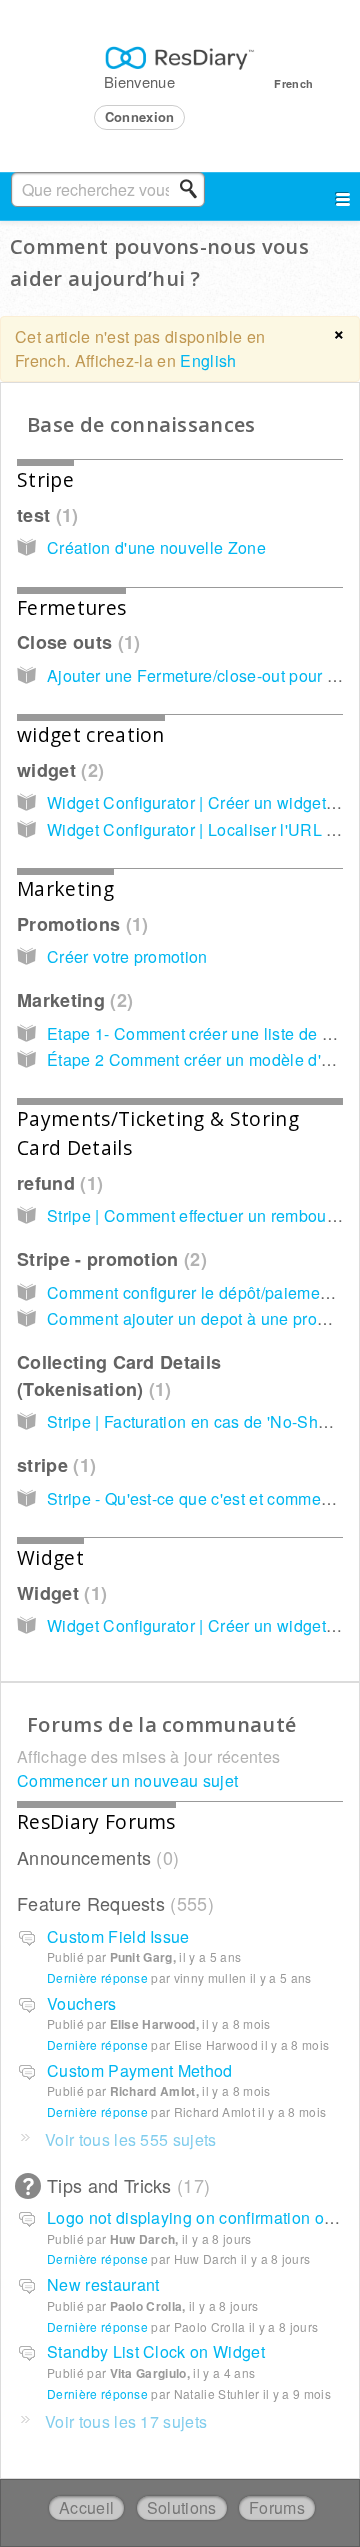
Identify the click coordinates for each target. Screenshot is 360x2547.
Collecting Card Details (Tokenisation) (119, 1375)
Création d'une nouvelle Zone (156, 547)
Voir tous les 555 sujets (131, 2139)
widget (57, 770)
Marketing (65, 888)
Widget (50, 1557)
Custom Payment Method (140, 2070)
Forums (277, 2507)
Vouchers (82, 2003)
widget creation (91, 734)
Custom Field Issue (118, 1936)
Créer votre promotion (127, 956)
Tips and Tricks (125, 2185)
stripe (53, 1465)
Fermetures (71, 607)
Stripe (45, 479)
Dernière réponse (97, 1977)
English (208, 360)
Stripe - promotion (109, 1259)
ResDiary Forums (96, 1821)
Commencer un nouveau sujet (127, 1780)
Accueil (86, 2507)
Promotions (79, 924)
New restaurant (103, 2284)
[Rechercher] (194, 189)
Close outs (75, 642)
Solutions (182, 2507)
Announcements (95, 1857)
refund (57, 1183)
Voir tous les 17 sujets (126, 2421)
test (44, 515)
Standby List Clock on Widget (156, 2351)
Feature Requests (112, 1903)
